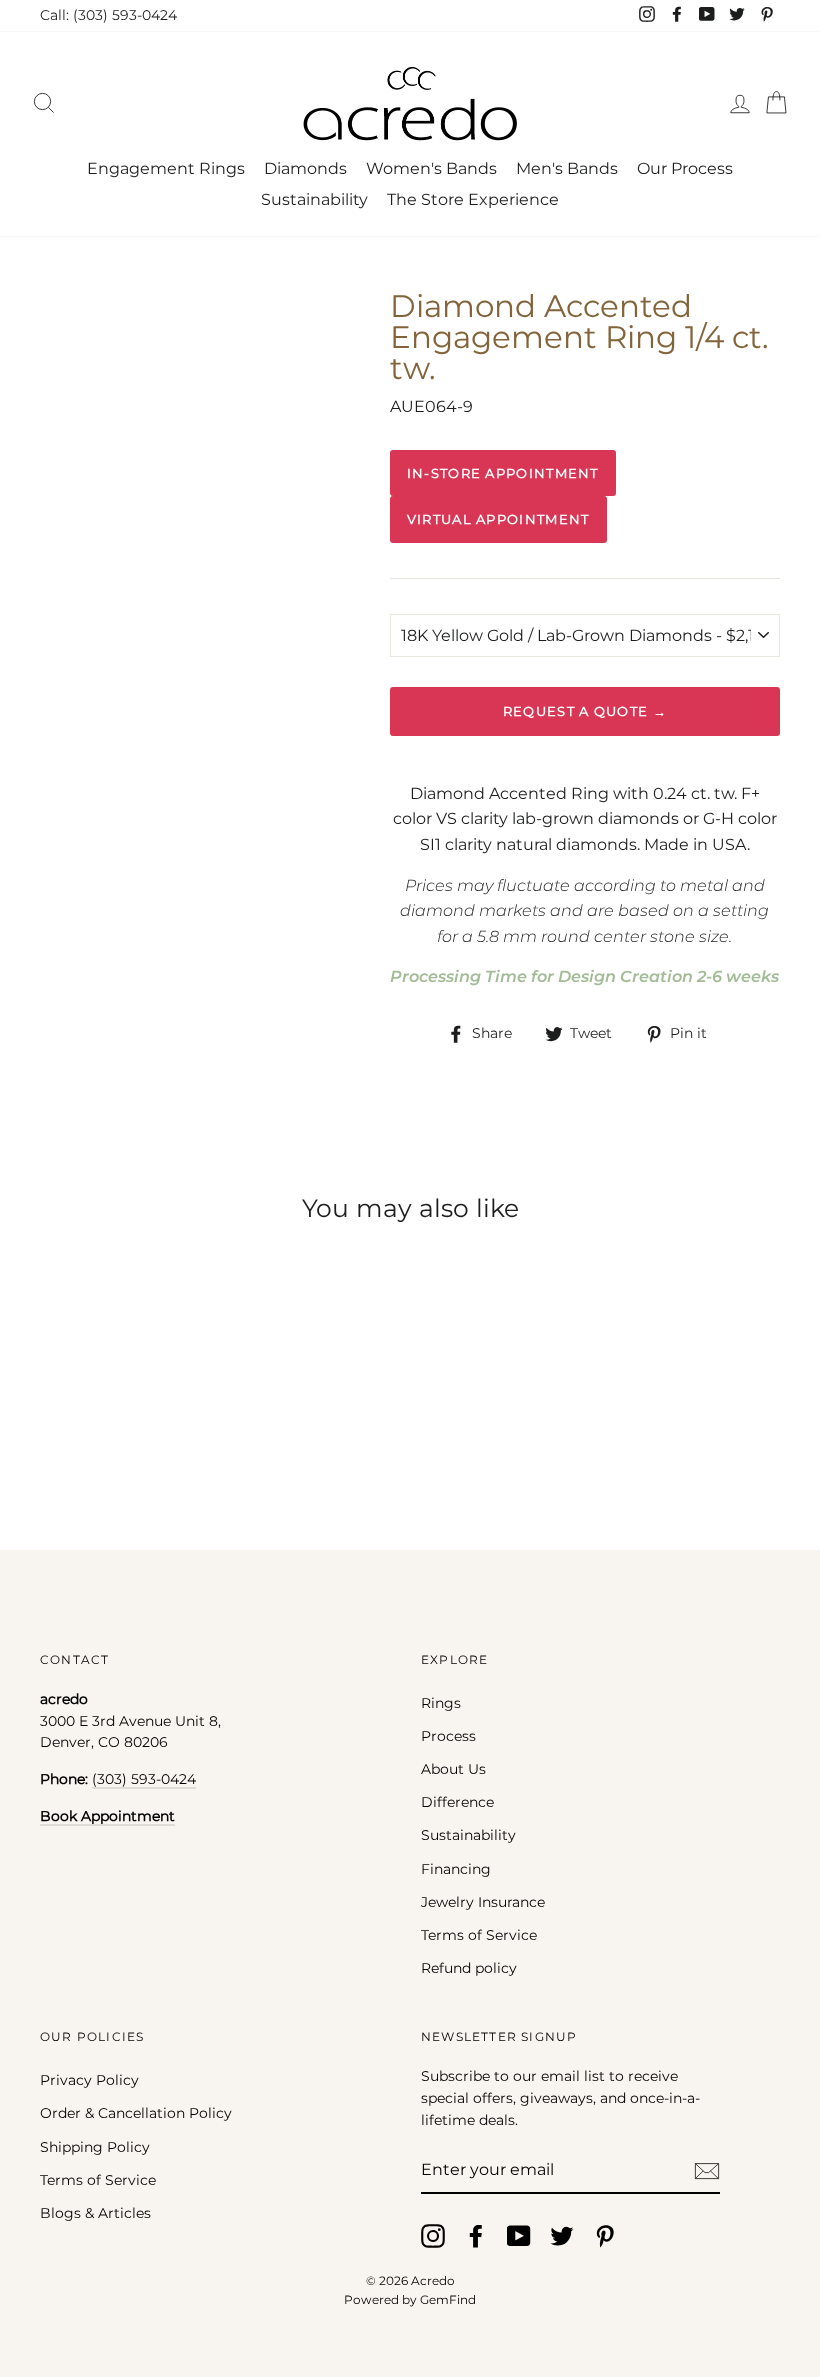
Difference (457, 1802)
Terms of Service (479, 1935)
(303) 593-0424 (144, 1779)
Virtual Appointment (498, 519)
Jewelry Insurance (483, 1902)
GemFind (448, 2299)
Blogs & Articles (95, 2213)
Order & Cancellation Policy (136, 2113)
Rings (441, 1703)
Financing (456, 1869)
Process (448, 1736)
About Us (453, 1769)
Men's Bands (567, 168)
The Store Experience (473, 199)
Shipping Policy (95, 2147)
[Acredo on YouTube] (519, 2236)
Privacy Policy (89, 2080)
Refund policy (469, 1968)
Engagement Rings (166, 168)
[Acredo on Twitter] (562, 2236)
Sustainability (314, 199)
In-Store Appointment (503, 473)
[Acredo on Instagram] (433, 2236)
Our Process (685, 168)
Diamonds (305, 168)
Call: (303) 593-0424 (108, 15)
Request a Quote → (585, 711)
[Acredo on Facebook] (476, 2236)
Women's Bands (431, 168)
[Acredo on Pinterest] (605, 2236)
